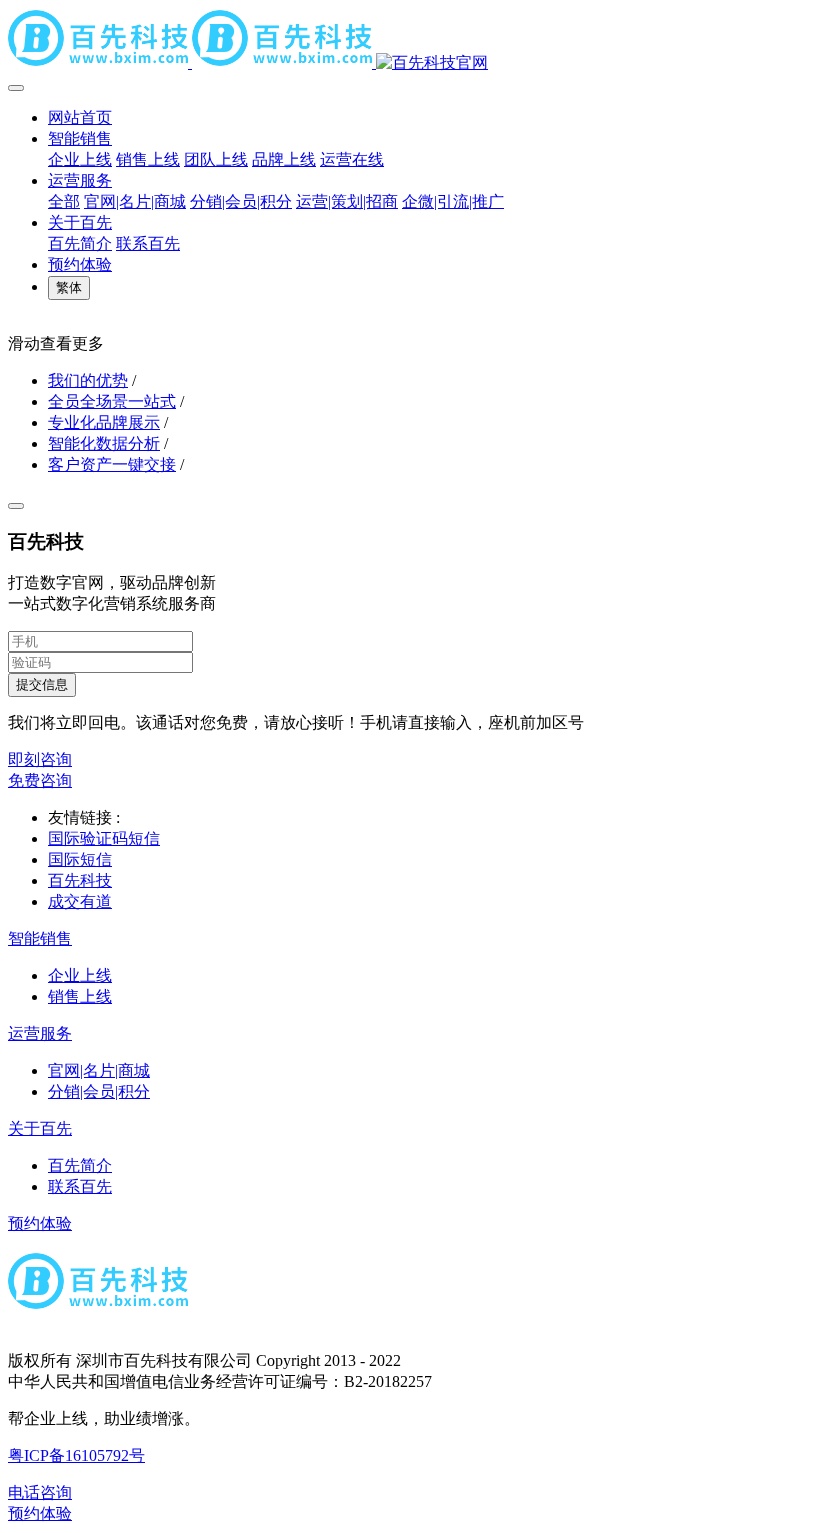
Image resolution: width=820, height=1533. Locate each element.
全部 (64, 201)
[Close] (16, 506)
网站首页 (80, 117)
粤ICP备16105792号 (76, 1455)
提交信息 (42, 684)
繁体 (69, 287)
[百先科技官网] (410, 41)
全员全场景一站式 (112, 401)
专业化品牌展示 (104, 422)
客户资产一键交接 (112, 464)
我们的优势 (88, 380)
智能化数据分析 (104, 443)
